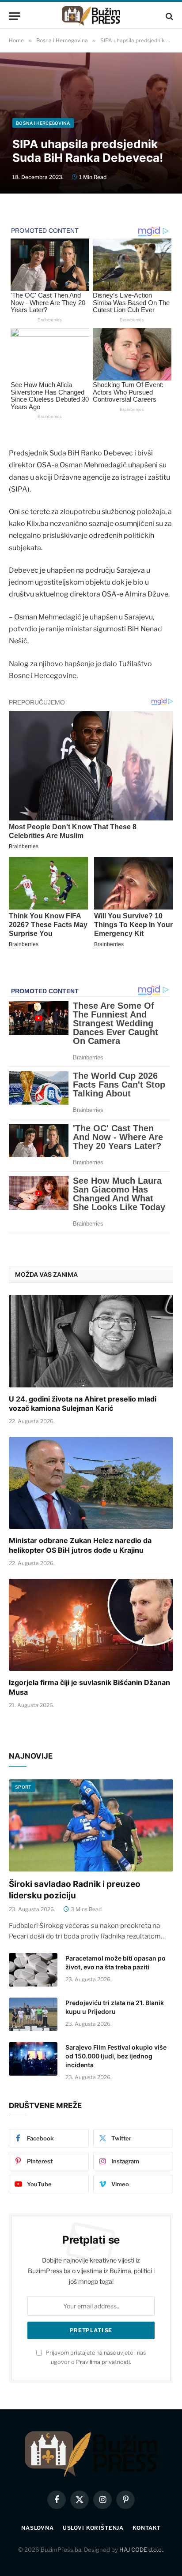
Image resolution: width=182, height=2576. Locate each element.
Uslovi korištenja (93, 2528)
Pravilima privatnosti (103, 2362)
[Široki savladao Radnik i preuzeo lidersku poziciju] (91, 1825)
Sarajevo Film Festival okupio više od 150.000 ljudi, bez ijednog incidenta (116, 2056)
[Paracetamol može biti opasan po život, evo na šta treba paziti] (33, 1970)
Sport (23, 1787)
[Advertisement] (91, 65)
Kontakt (147, 2528)
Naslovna (38, 2528)
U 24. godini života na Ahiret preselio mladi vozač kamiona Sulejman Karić (83, 1404)
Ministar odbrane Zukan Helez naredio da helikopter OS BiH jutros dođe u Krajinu (80, 1545)
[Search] (169, 16)
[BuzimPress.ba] (91, 16)
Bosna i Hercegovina (43, 123)
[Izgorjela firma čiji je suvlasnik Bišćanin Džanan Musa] (91, 1625)
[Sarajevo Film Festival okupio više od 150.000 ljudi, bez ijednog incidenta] (33, 2059)
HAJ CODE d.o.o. (141, 2550)
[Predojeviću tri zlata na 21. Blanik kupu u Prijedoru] (33, 2014)
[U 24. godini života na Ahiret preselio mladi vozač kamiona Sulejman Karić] (91, 1341)
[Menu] (15, 16)
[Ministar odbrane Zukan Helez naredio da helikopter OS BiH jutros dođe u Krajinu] (91, 1483)
